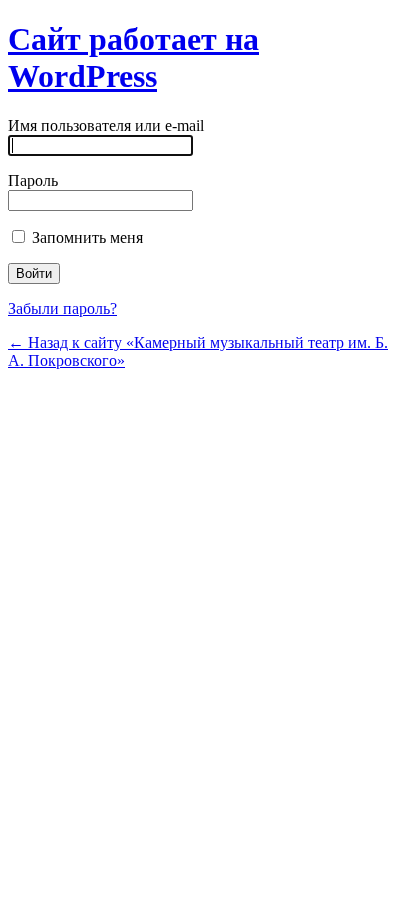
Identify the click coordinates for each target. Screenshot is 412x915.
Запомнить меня (85, 237)
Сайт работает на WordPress (133, 57)
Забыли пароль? (62, 308)
